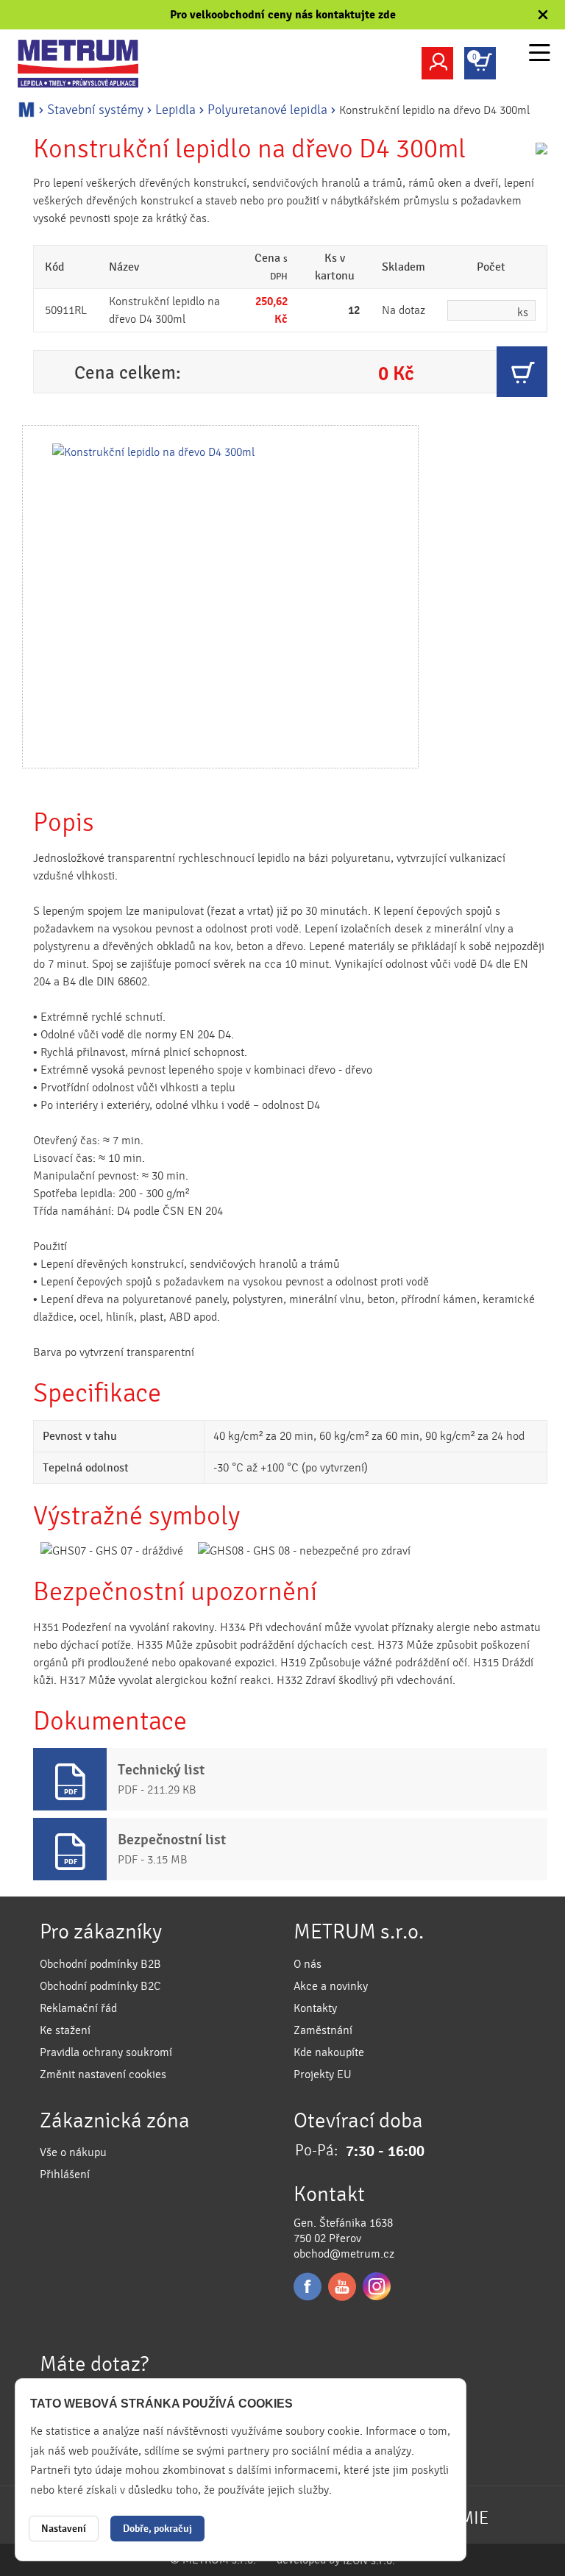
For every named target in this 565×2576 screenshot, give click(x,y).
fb (308, 2286)
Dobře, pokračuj (157, 2529)
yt (342, 2286)
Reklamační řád (78, 2008)
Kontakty (315, 2008)
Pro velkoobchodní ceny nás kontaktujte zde (283, 15)
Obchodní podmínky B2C (100, 1986)
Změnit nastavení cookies (103, 2074)
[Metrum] (87, 64)
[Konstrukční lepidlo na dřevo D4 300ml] (220, 597)
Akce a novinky (331, 1986)
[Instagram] (377, 2286)
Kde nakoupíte (329, 2052)
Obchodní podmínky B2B (100, 1964)
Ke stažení (65, 2030)
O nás (308, 1964)
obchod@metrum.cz (344, 2254)
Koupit (522, 372)
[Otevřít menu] (540, 55)
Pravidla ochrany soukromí (106, 2052)
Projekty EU (323, 2074)
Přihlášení (65, 2174)
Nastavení (64, 2529)
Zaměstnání (323, 2030)
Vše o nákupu (73, 2152)
